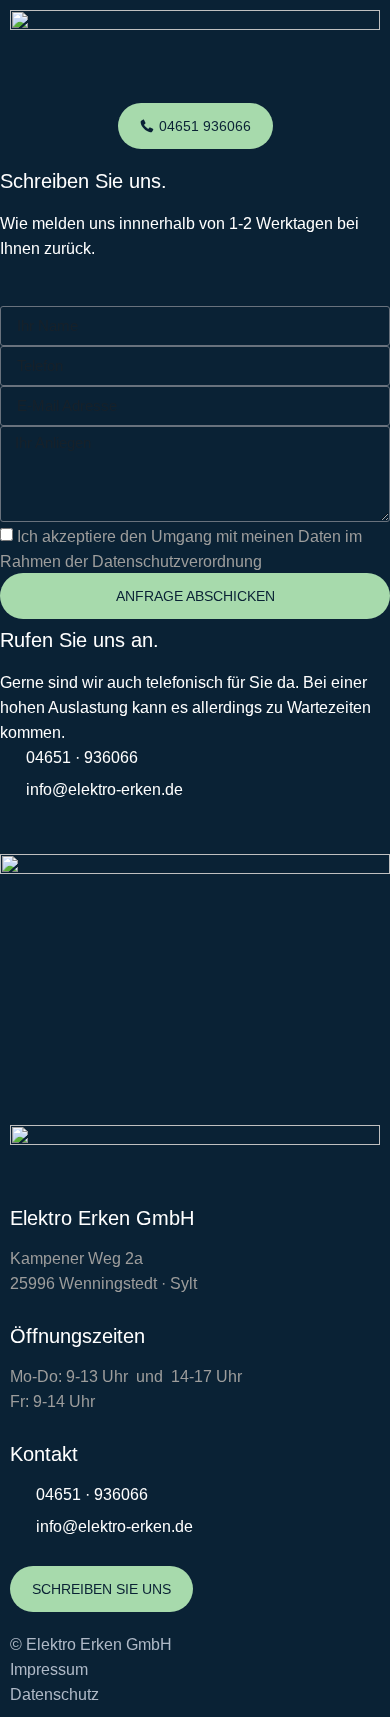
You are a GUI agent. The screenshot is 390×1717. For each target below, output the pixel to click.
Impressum (49, 1669)
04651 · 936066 (82, 757)
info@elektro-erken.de (104, 789)
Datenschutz (54, 1694)
